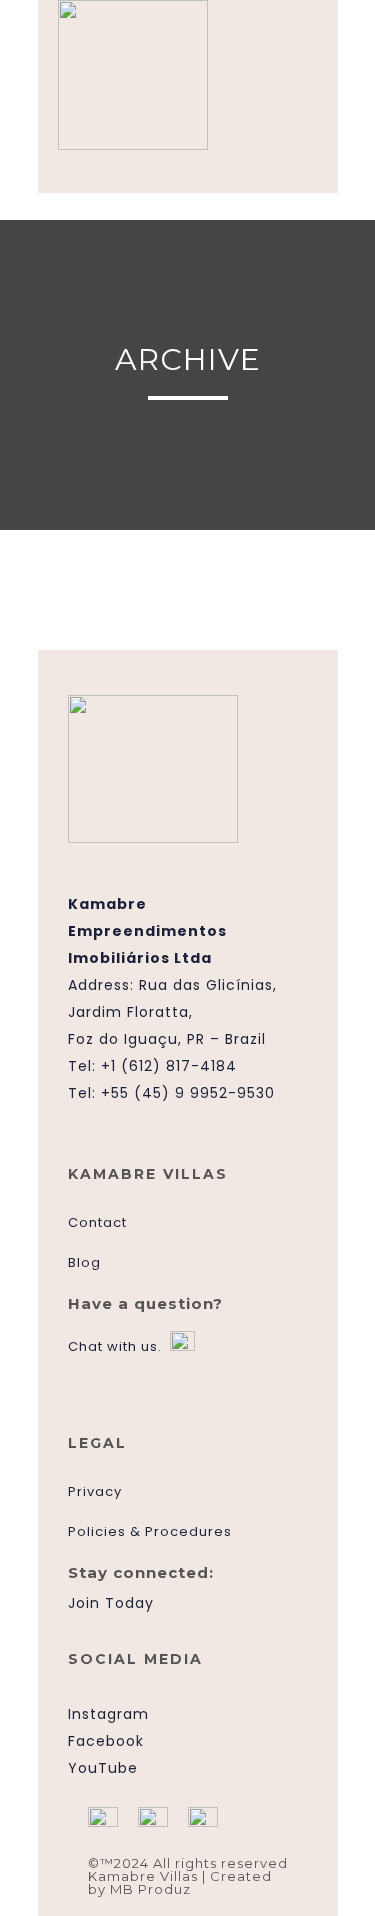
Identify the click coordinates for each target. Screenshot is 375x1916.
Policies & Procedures (150, 1531)
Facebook (106, 1741)
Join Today (111, 1603)
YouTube (103, 1768)
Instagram (108, 1714)
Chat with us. (115, 1346)
